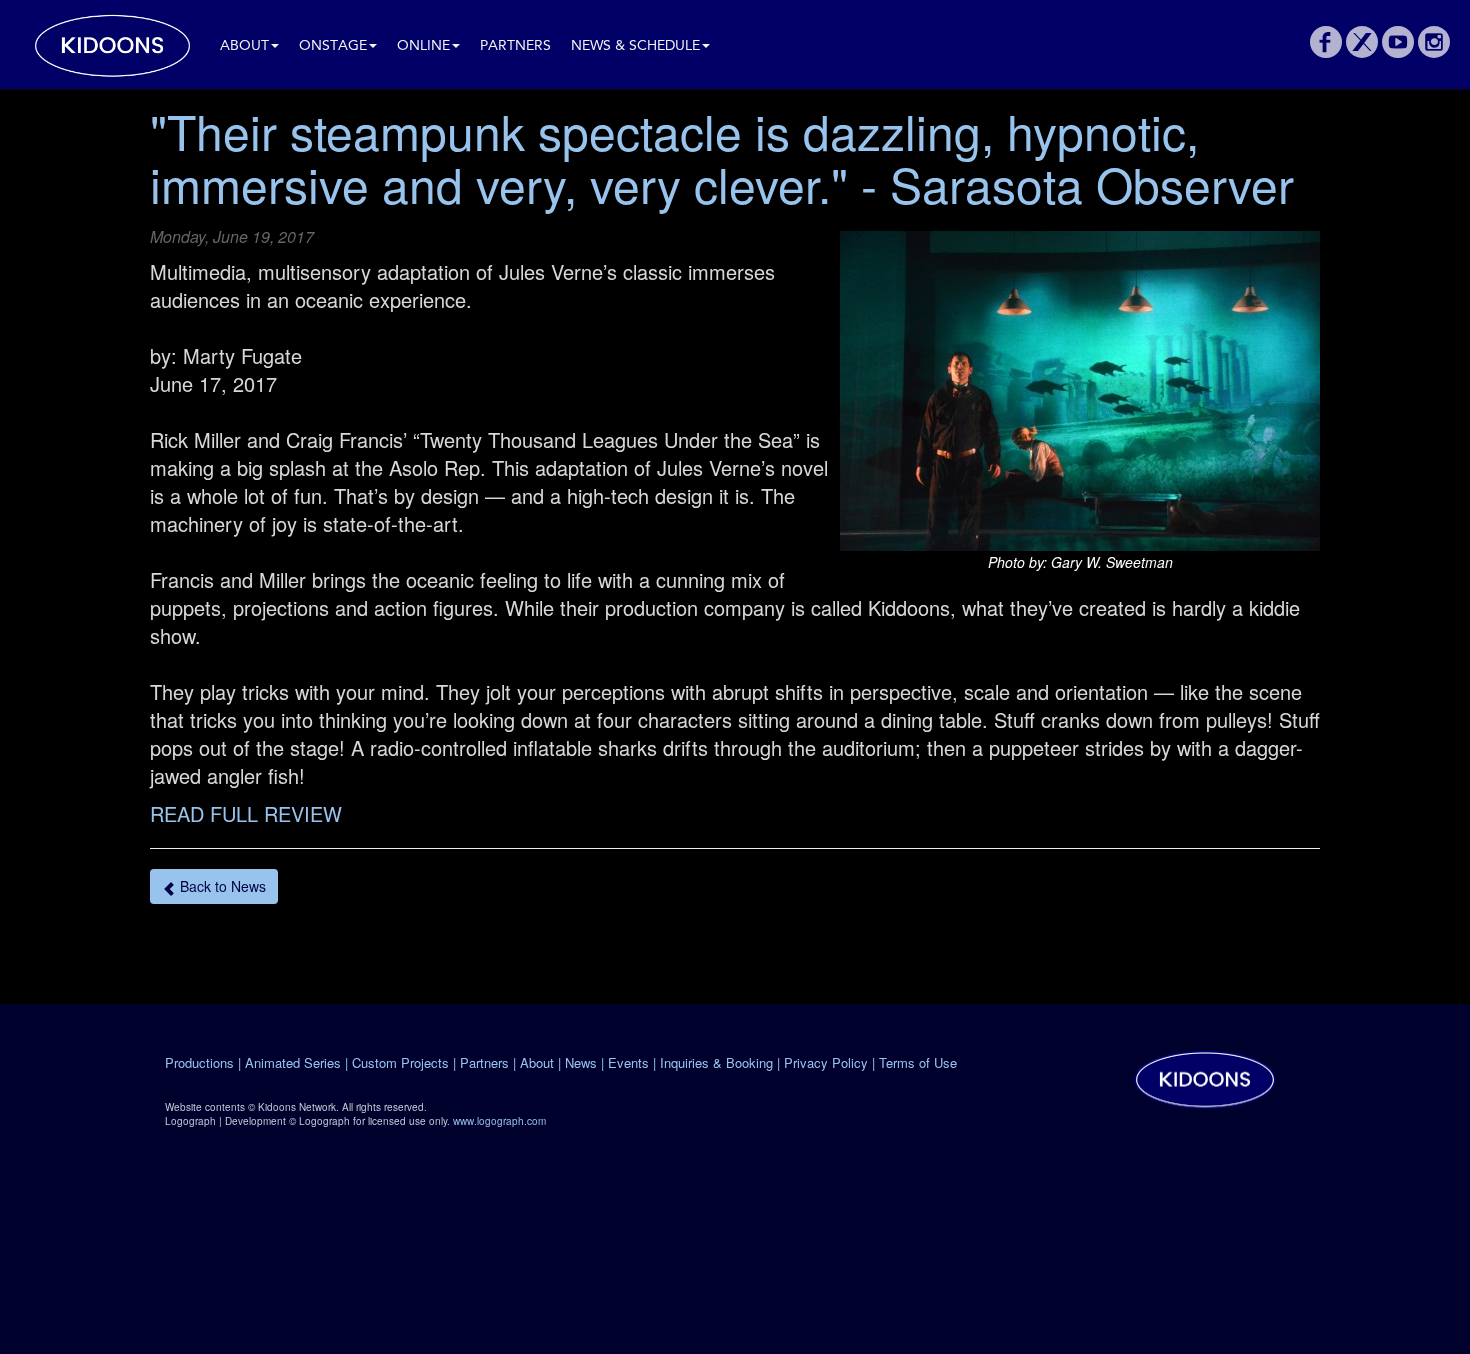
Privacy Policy (826, 1062)
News (581, 1062)
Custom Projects (400, 1062)
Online (423, 46)
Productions (199, 1062)
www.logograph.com (499, 1121)
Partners (515, 46)
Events (628, 1062)
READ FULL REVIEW (246, 813)
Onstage (333, 46)
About (244, 46)
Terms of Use (918, 1062)
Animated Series (293, 1062)
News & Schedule (635, 46)
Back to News (221, 886)
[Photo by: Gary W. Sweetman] (1080, 391)
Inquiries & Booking (716, 1062)
